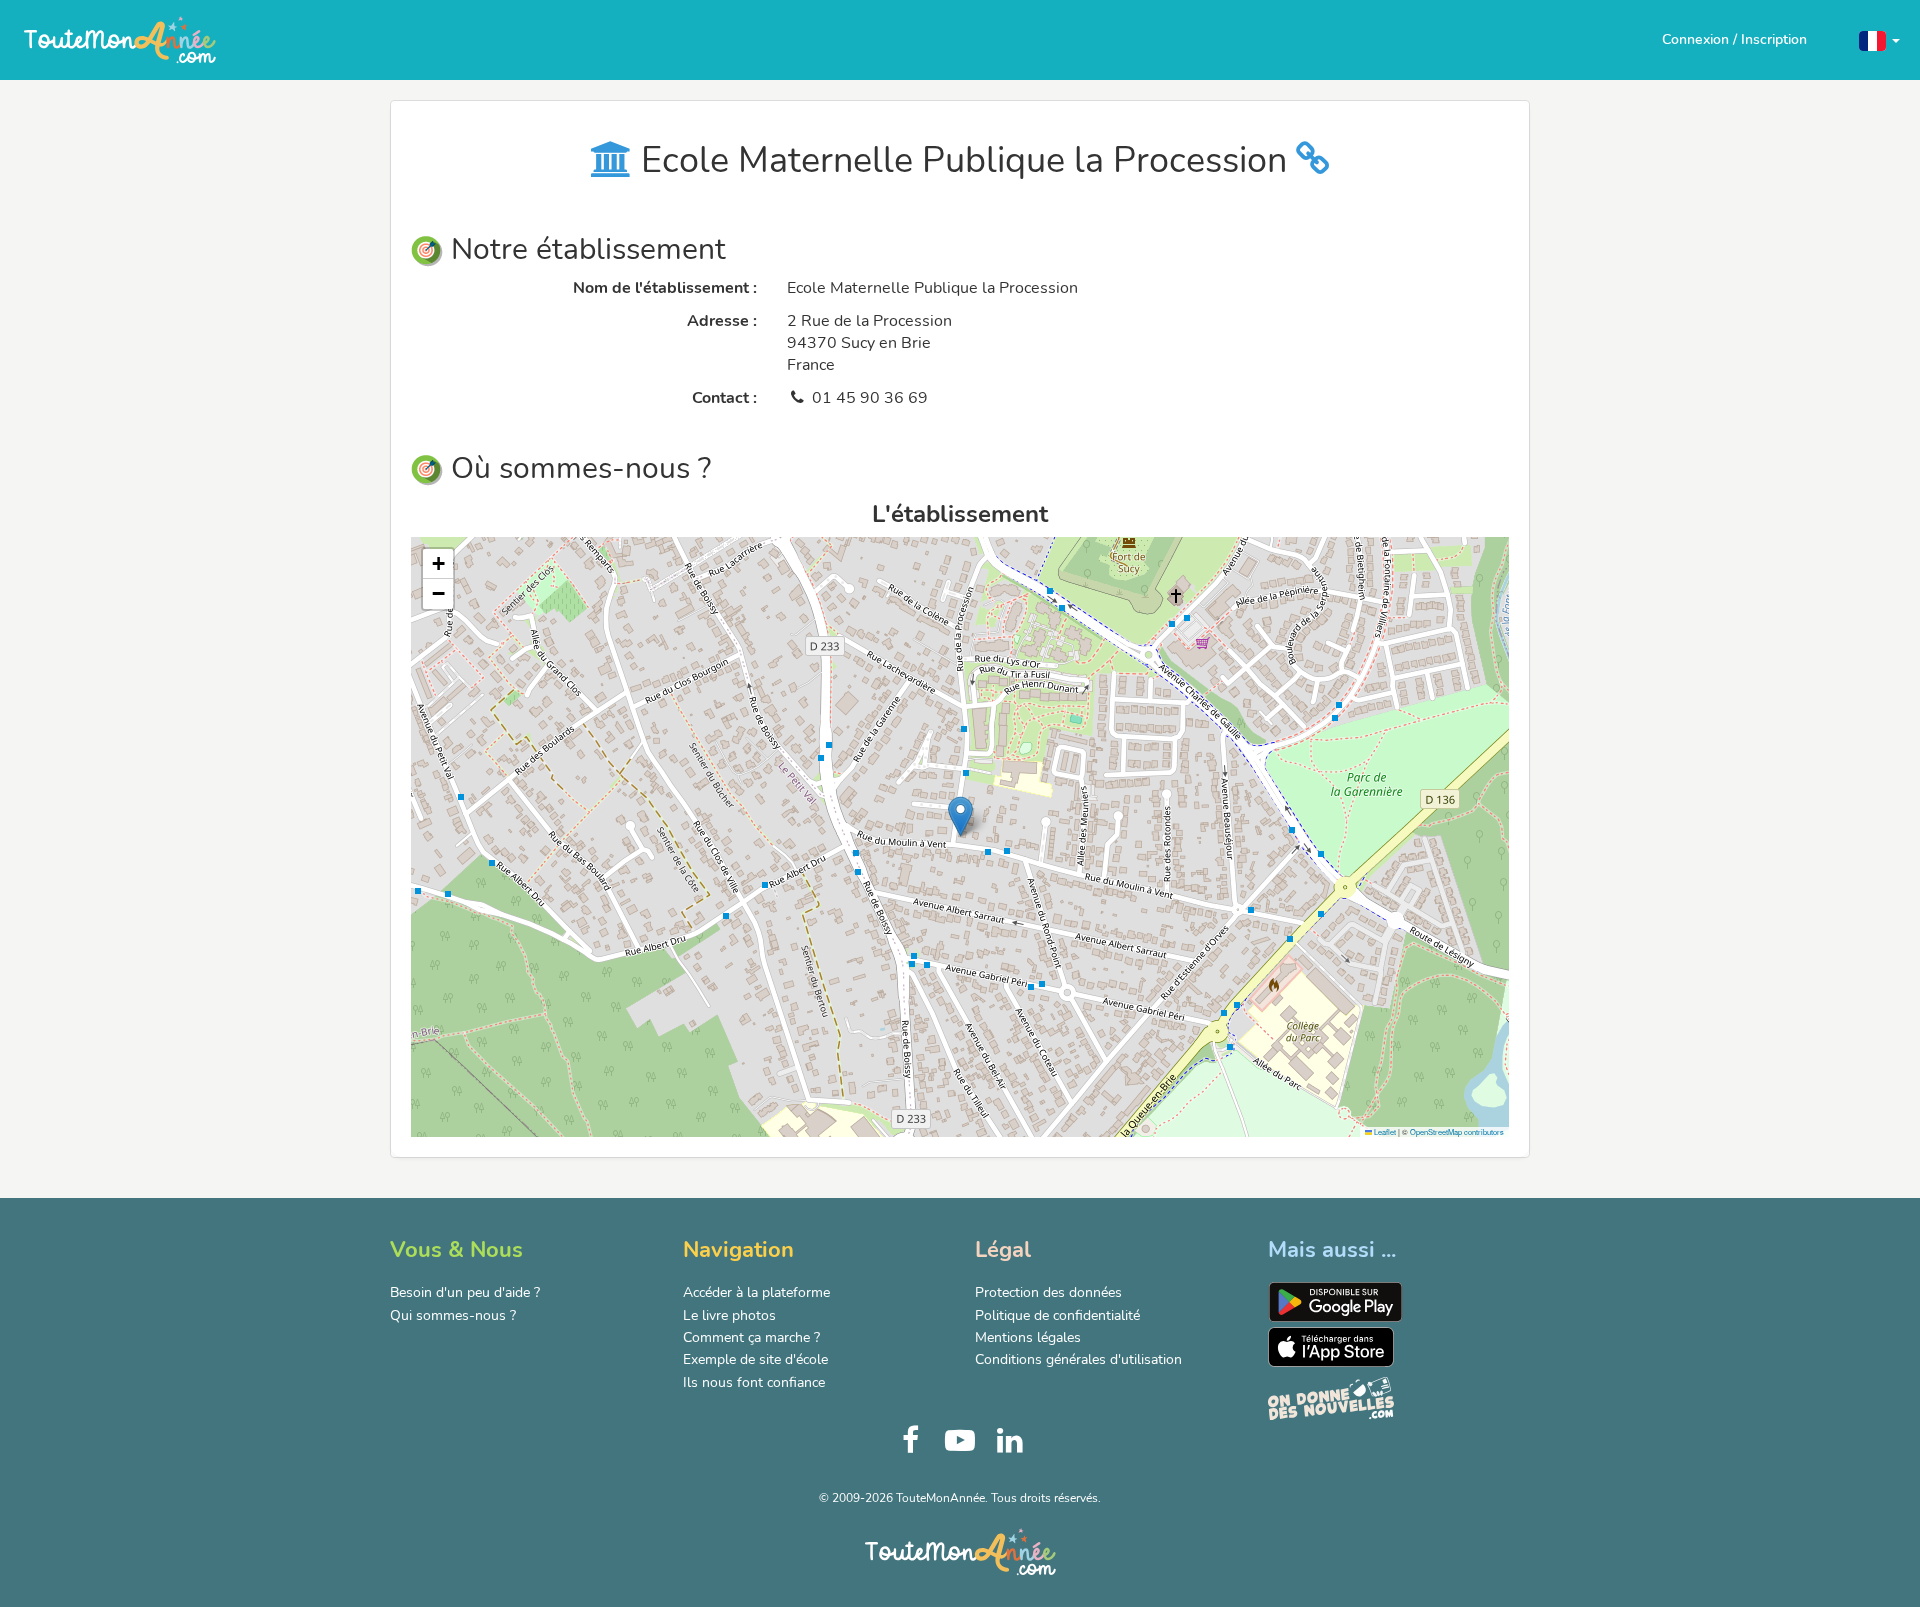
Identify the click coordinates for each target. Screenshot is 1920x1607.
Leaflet (1384, 1131)
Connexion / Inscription (1734, 39)
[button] (1879, 39)
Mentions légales (1028, 1337)
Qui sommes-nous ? (453, 1315)
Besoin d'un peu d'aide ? (465, 1292)
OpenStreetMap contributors (1457, 1131)
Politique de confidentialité (1057, 1315)
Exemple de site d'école (755, 1359)
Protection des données (1048, 1292)
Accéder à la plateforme (756, 1292)
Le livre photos (729, 1315)
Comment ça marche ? (751, 1337)
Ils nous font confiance (754, 1382)
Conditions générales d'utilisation (1078, 1359)
